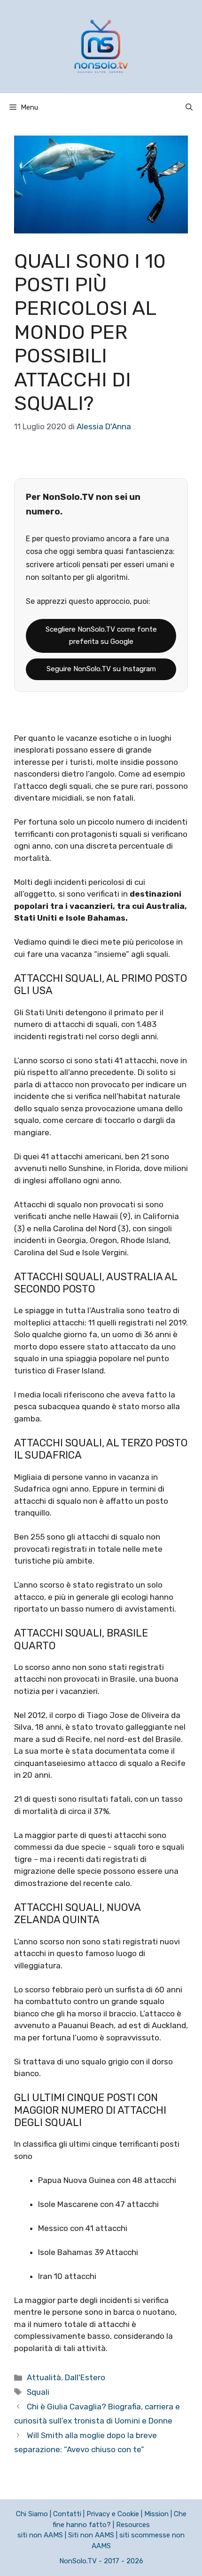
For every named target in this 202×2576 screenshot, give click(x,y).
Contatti (67, 2514)
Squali (38, 2392)
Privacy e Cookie (113, 2514)
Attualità (44, 2377)
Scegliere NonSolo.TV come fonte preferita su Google (101, 635)
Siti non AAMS (91, 2535)
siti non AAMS (40, 2535)
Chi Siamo (32, 2514)
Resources (133, 2525)
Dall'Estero (85, 2377)
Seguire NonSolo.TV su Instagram (101, 669)
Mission (156, 2514)
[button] (189, 107)
